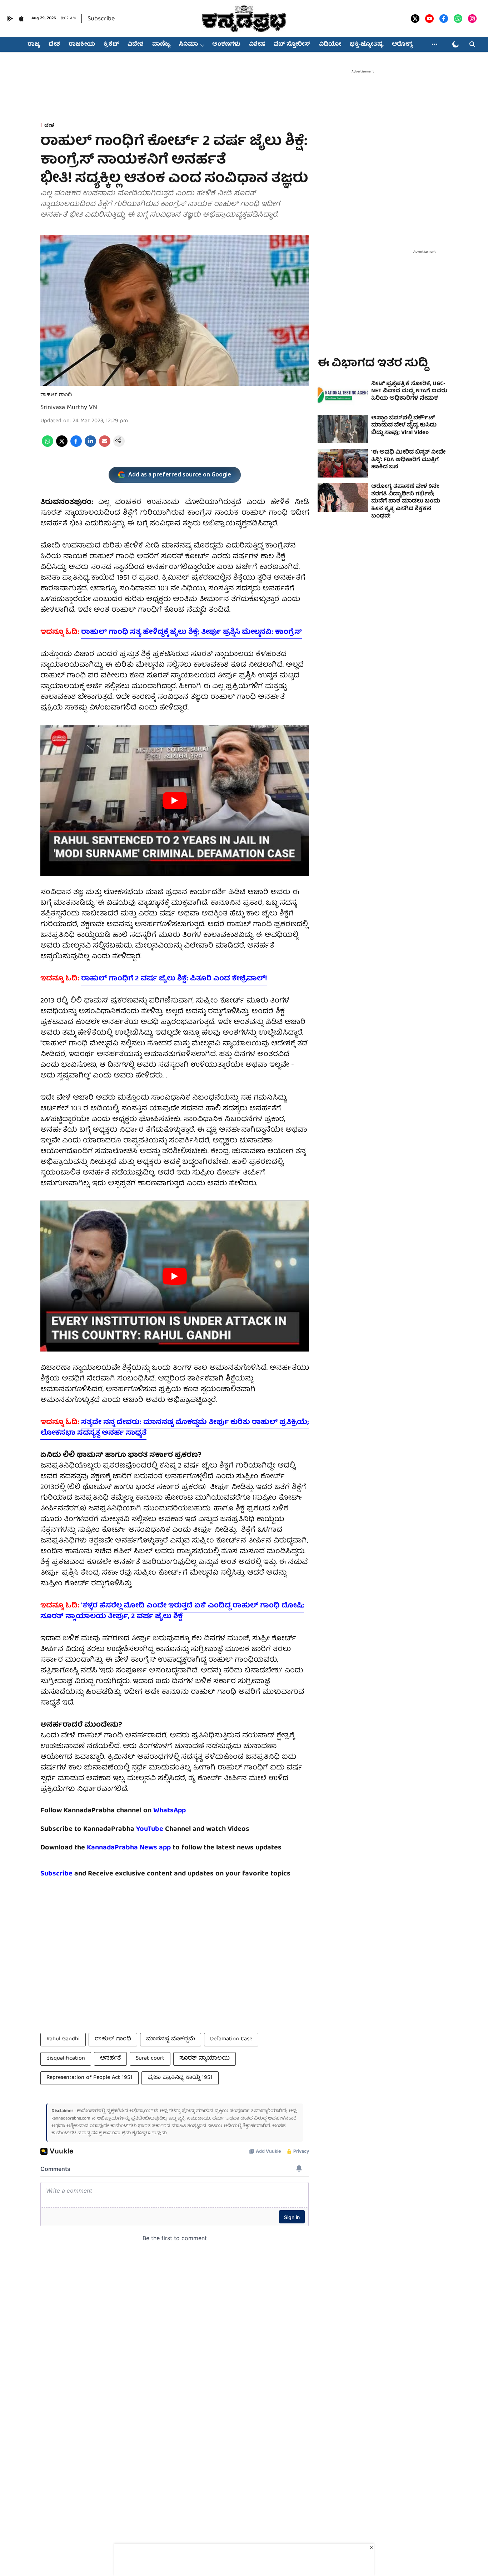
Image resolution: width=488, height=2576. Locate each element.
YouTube (150, 1829)
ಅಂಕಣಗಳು (226, 45)
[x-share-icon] (62, 446)
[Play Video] (175, 800)
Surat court (150, 2059)
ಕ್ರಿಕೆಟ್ (111, 45)
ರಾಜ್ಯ (34, 45)
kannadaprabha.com (71, 2119)
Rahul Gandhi (63, 2039)
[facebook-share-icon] (76, 446)
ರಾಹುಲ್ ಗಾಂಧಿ (113, 2039)
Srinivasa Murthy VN (69, 408)
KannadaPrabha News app (129, 1848)
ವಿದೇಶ (136, 45)
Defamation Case (231, 2039)
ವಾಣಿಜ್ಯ (161, 45)
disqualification (66, 2059)
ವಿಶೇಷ (257, 45)
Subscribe (101, 19)
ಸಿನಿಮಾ (188, 45)
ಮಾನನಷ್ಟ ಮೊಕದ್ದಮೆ (171, 2039)
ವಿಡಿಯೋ (330, 45)
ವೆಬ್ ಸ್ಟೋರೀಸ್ (292, 45)
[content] (164, 1829)
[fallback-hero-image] (343, 395)
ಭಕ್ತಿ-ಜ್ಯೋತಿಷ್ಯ (367, 45)
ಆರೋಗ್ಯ (402, 45)
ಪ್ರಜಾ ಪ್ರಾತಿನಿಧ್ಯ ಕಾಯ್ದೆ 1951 (180, 2078)
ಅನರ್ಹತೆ (110, 2059)
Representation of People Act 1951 (89, 2078)
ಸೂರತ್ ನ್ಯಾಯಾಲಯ (205, 2059)
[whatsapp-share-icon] (48, 446)
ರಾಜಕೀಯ (82, 45)
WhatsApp (170, 1811)
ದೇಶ (54, 45)
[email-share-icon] (105, 446)
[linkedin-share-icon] (90, 446)
